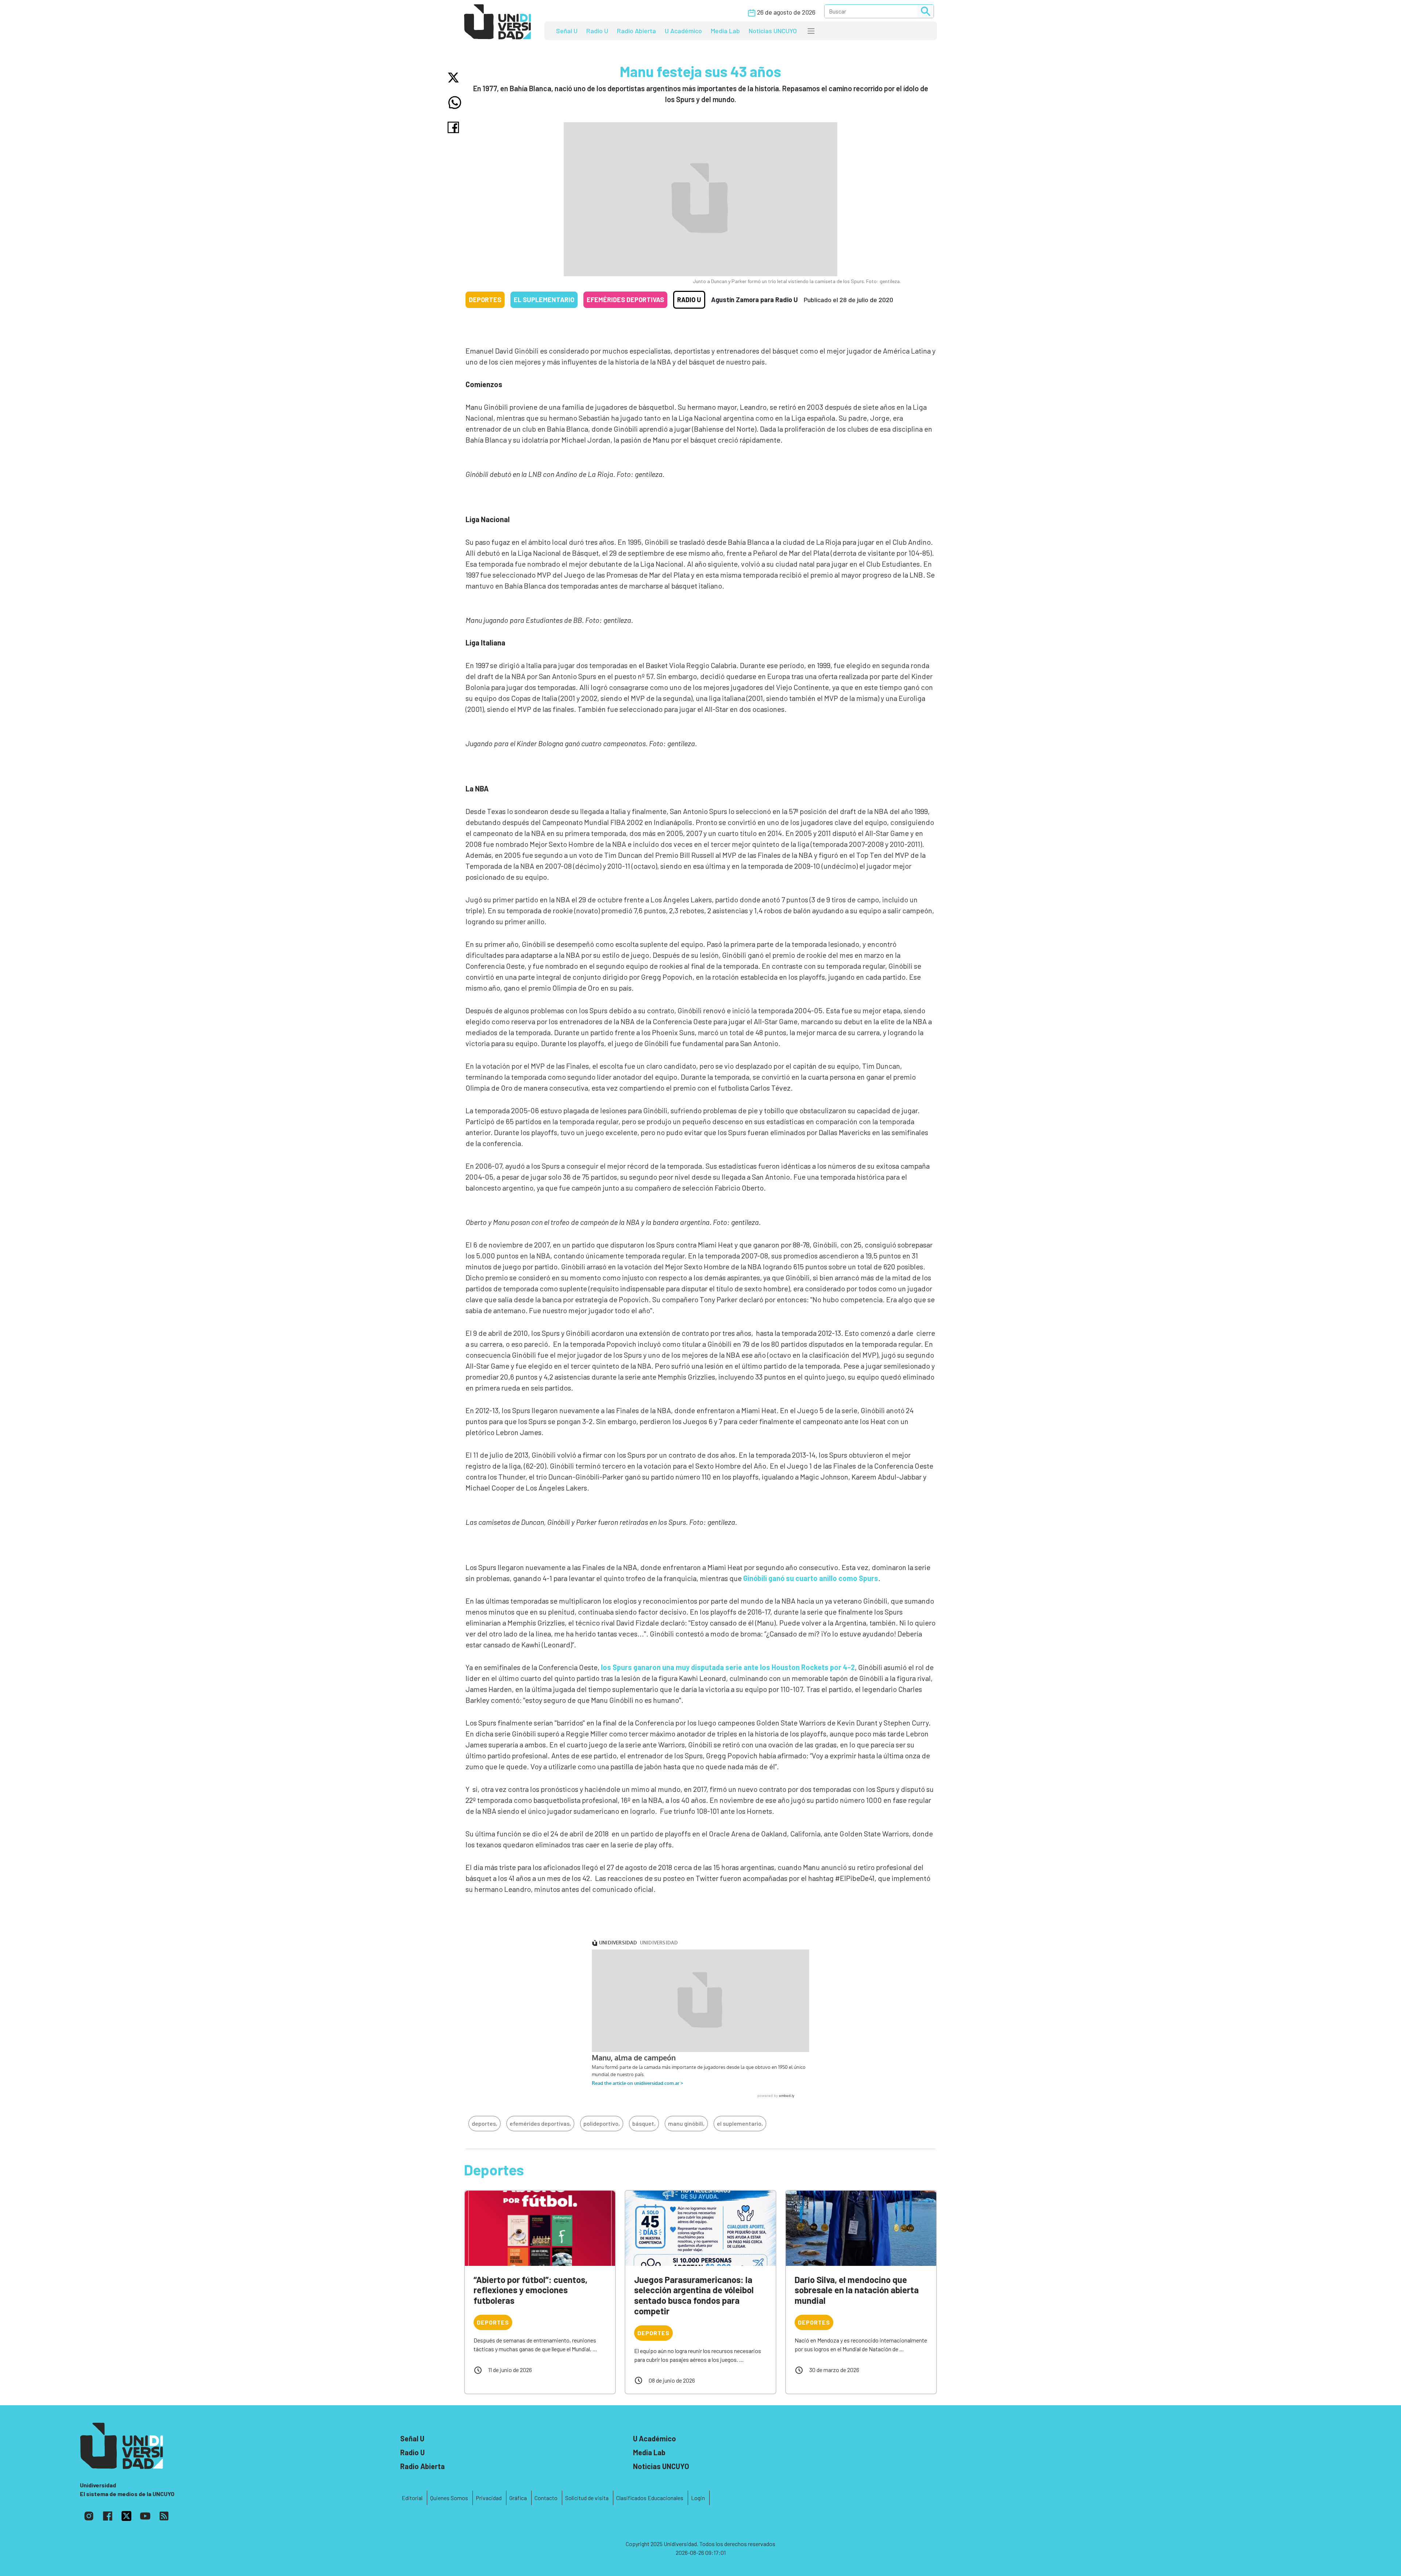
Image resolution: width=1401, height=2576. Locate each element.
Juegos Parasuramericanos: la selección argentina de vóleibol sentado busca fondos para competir (694, 2295)
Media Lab (725, 31)
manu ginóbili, (686, 2123)
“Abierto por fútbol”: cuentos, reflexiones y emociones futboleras (530, 2290)
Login (698, 2498)
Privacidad (489, 2498)
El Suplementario (544, 300)
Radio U (597, 31)
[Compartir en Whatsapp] (455, 103)
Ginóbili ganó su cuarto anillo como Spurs (811, 1578)
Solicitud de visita (587, 2498)
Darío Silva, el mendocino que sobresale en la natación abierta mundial (857, 2290)
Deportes (485, 300)
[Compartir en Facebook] (455, 127)
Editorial (412, 2498)
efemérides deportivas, (540, 2123)
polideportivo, (602, 2123)
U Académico (683, 31)
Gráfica (518, 2498)
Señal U (567, 31)
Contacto (546, 2498)
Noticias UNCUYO (773, 31)
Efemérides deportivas (625, 300)
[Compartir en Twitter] (455, 78)
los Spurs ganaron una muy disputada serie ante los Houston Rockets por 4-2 (728, 1667)
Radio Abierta (636, 31)
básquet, (644, 2123)
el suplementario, (740, 2123)
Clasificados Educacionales (650, 2498)
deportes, (485, 2123)
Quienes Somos (449, 2498)
